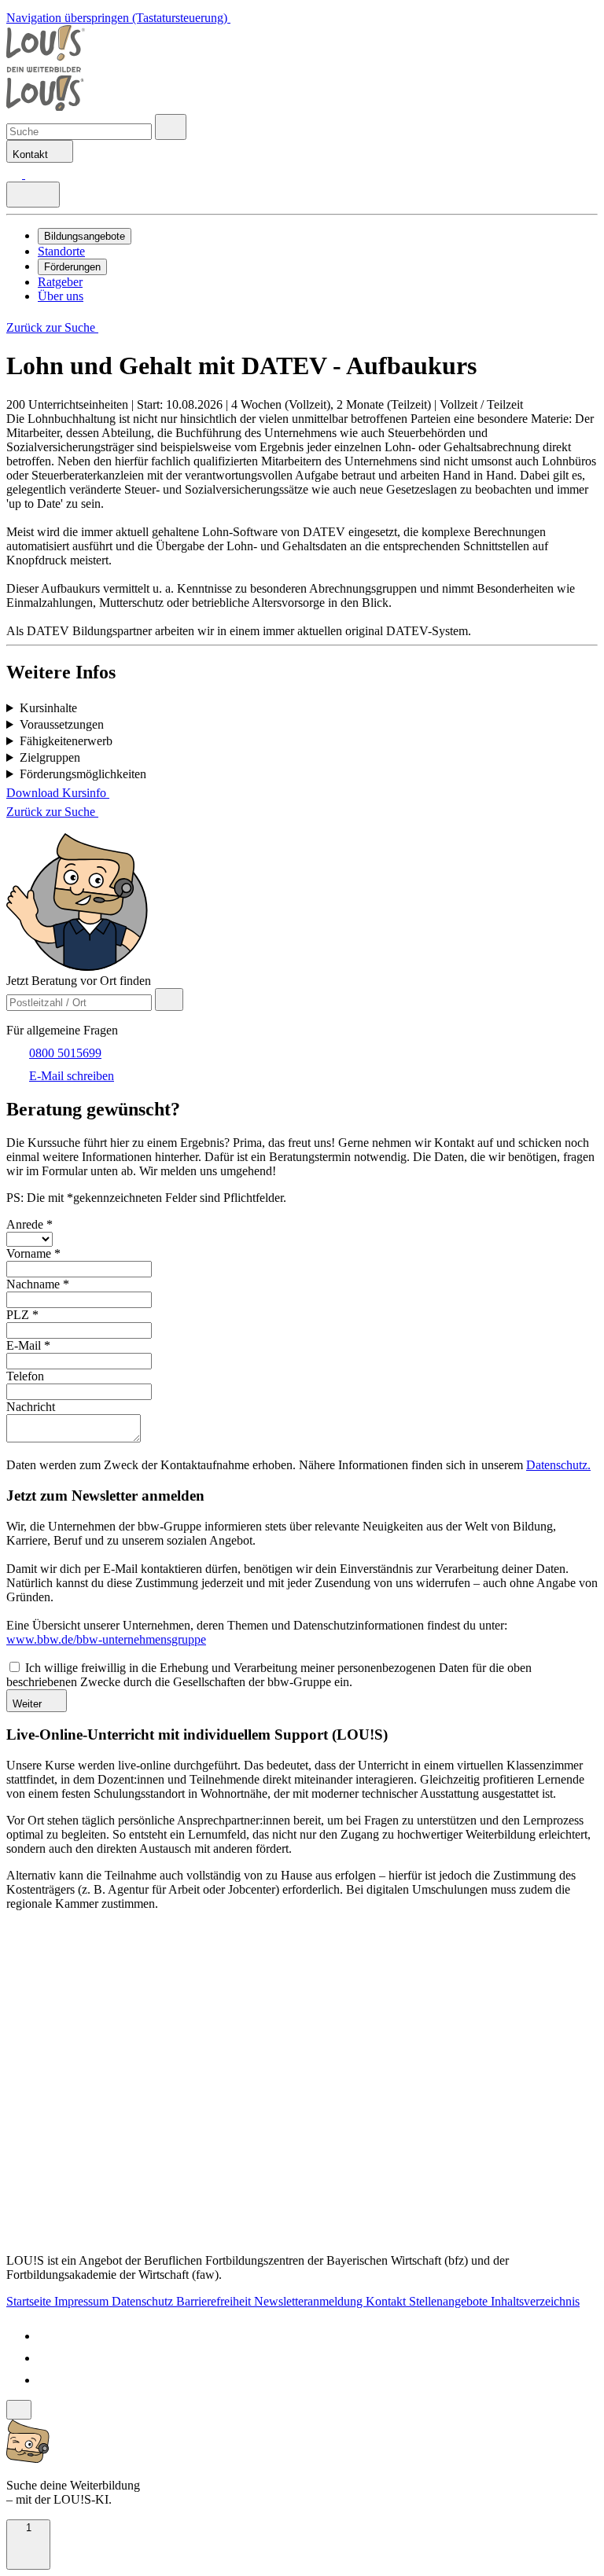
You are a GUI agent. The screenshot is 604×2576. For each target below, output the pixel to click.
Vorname (33, 1253)
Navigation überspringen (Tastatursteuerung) (118, 18)
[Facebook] (47, 2336)
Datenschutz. (558, 1465)
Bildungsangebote (85, 236)
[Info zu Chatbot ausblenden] (19, 2410)
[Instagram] (47, 2380)
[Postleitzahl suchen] (169, 1000)
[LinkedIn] (47, 2358)
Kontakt (387, 2301)
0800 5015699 (65, 1053)
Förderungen (72, 267)
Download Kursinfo (58, 793)
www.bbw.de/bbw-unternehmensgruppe (106, 1639)
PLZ (22, 1315)
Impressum (83, 2301)
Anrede (29, 1224)
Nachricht (31, 1407)
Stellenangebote (450, 2301)
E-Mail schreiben (72, 1076)
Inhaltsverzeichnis (535, 2301)
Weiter (29, 1704)
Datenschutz (144, 2301)
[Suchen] (33, 174)
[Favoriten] (16, 174)
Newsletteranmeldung (310, 2301)
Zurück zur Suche (52, 327)
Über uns (61, 296)
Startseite (30, 2301)
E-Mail (28, 1345)
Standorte (61, 251)
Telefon (25, 1376)
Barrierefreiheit (215, 2301)
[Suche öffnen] (171, 127)
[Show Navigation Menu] (33, 195)
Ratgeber (60, 282)
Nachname (38, 1284)
